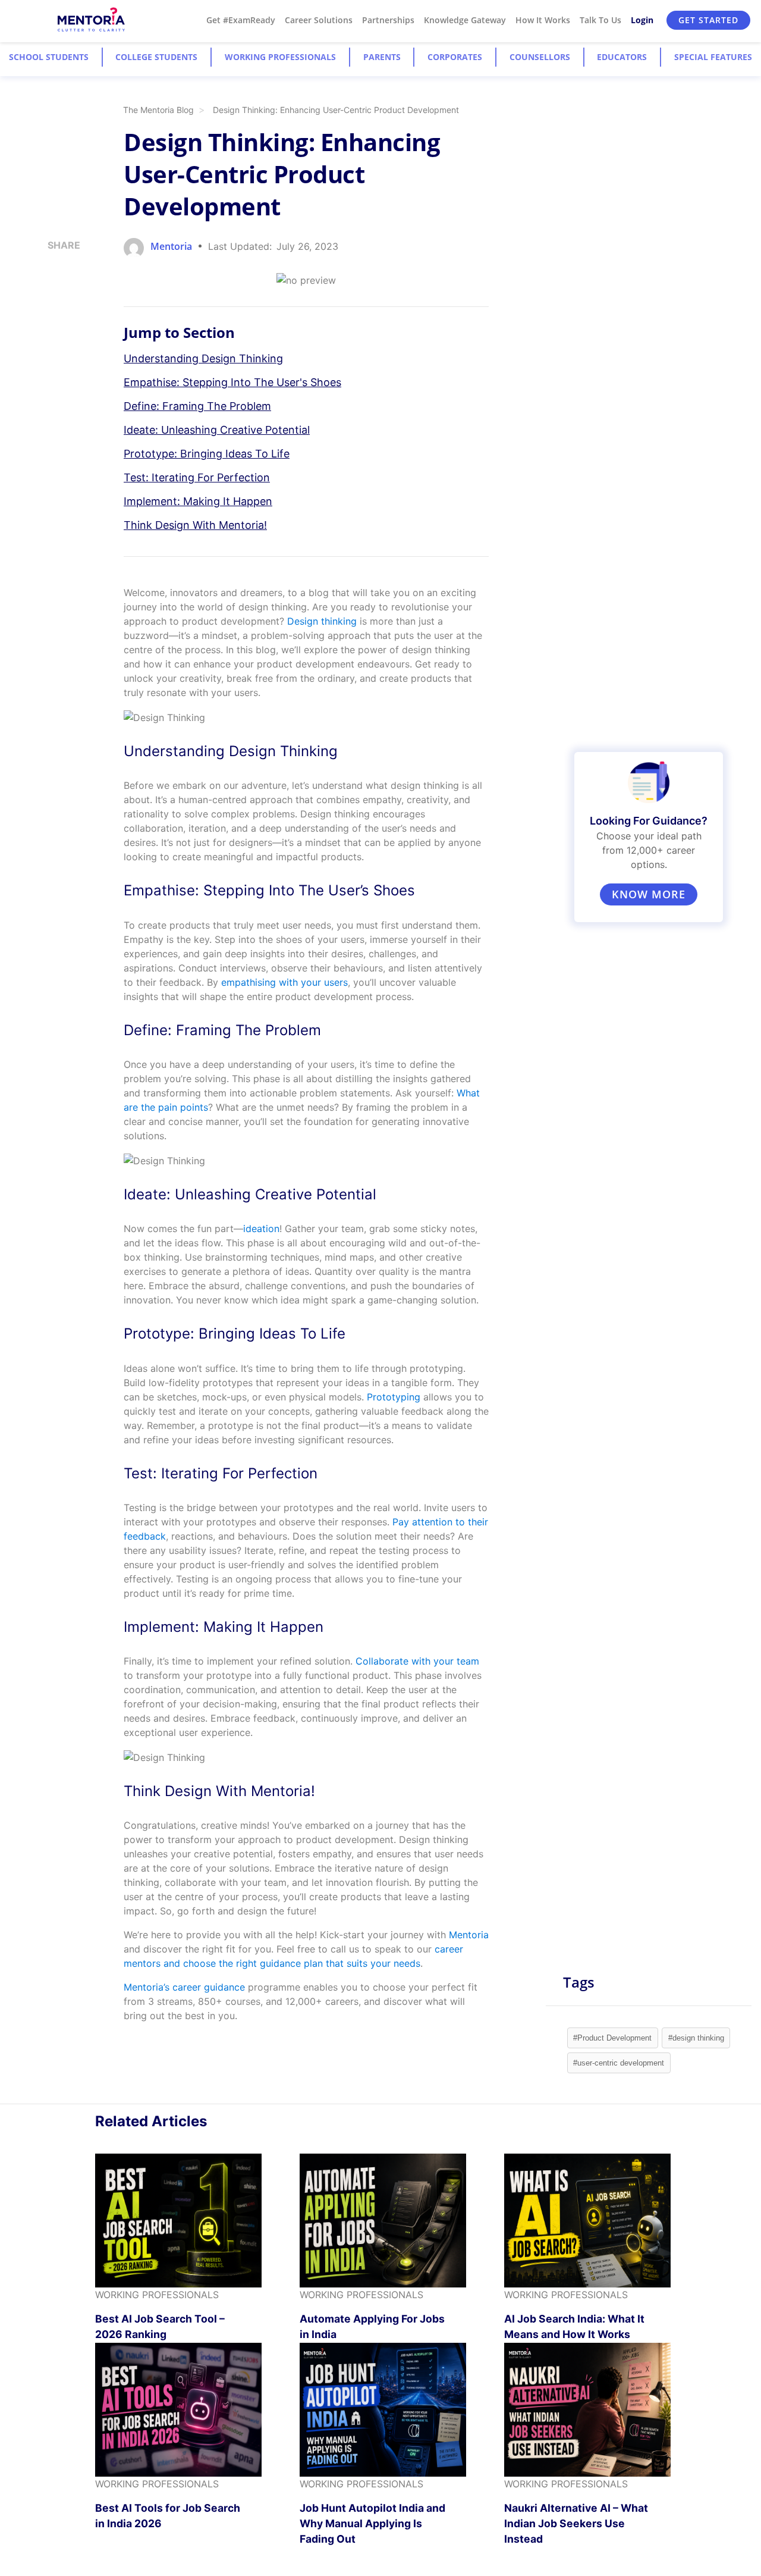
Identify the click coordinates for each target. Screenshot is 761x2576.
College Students (156, 57)
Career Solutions (319, 20)
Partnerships (388, 20)
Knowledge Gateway (465, 20)
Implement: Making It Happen (198, 501)
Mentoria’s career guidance (184, 1987)
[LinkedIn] (51, 289)
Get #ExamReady (241, 20)
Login (642, 20)
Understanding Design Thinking (203, 358)
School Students (49, 57)
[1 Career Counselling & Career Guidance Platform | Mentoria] (92, 20)
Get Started (708, 20)
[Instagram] (51, 269)
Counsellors (540, 57)
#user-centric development (619, 2063)
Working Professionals (280, 57)
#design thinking (696, 2038)
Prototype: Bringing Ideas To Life (207, 454)
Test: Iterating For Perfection (197, 477)
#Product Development (612, 2038)
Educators (622, 57)
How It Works (543, 20)
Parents (382, 57)
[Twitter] (51, 309)
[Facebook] (51, 330)
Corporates (455, 57)
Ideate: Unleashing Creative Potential (217, 430)
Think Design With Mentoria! (195, 525)
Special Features (713, 57)
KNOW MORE (649, 894)
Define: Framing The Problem (197, 406)
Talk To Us (600, 20)
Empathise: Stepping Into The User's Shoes (232, 382)
